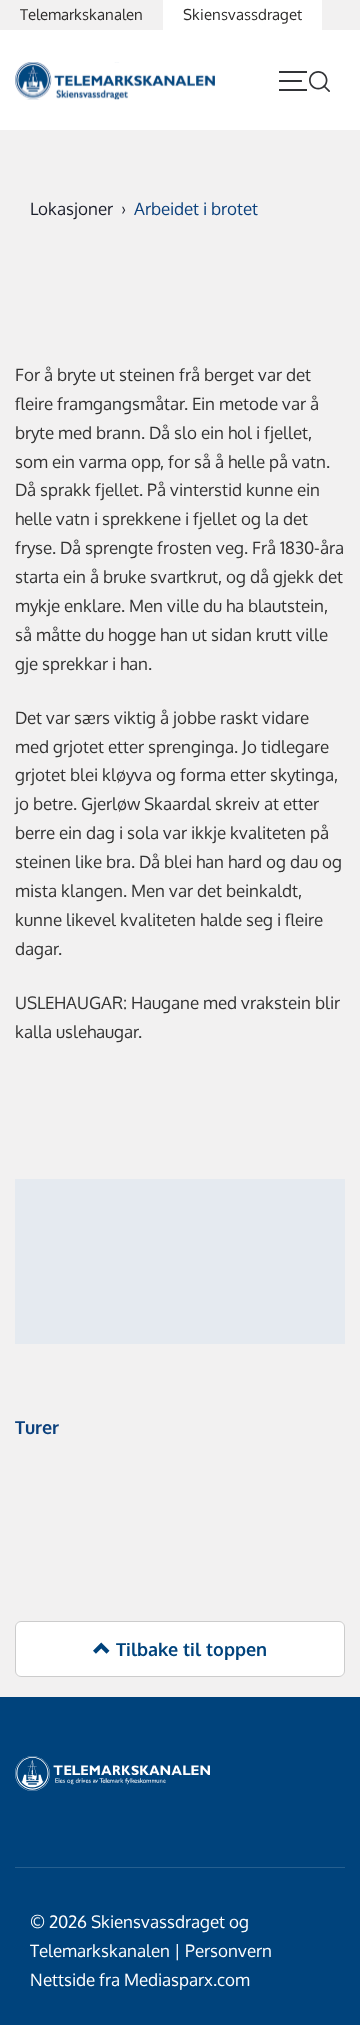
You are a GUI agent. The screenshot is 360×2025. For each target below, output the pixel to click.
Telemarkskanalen (81, 14)
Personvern (228, 1950)
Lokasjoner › (82, 208)
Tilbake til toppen (189, 1649)
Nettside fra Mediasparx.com (140, 1979)
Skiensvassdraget (242, 14)
